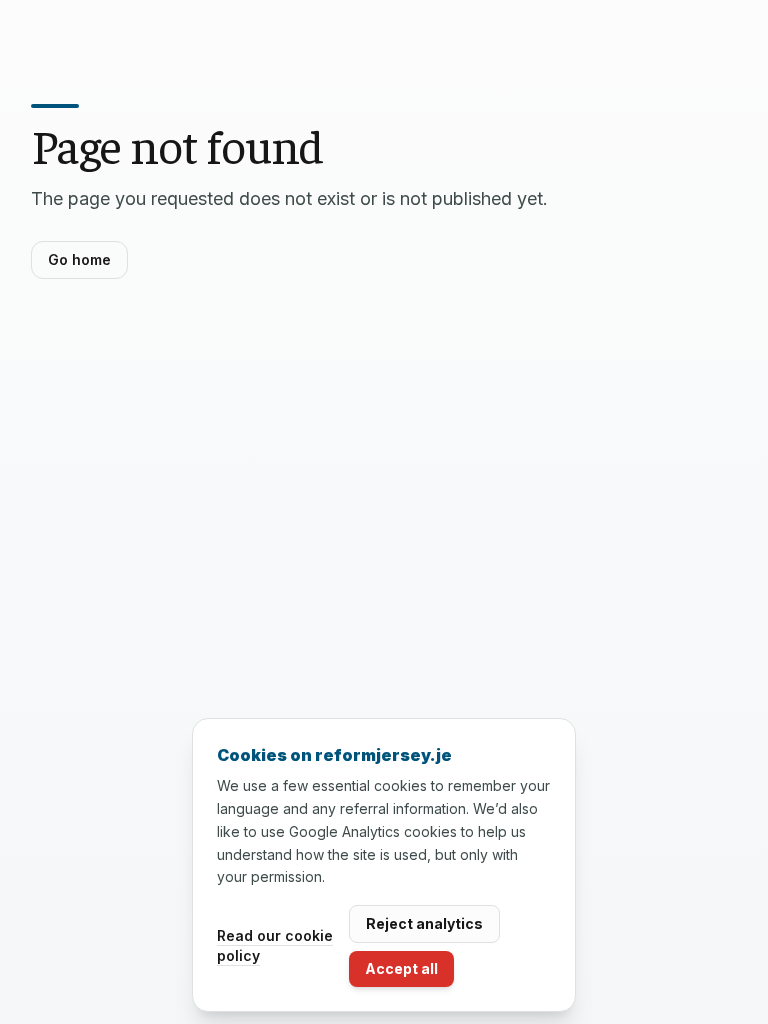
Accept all (401, 968)
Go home (79, 259)
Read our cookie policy (275, 945)
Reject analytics (424, 923)
